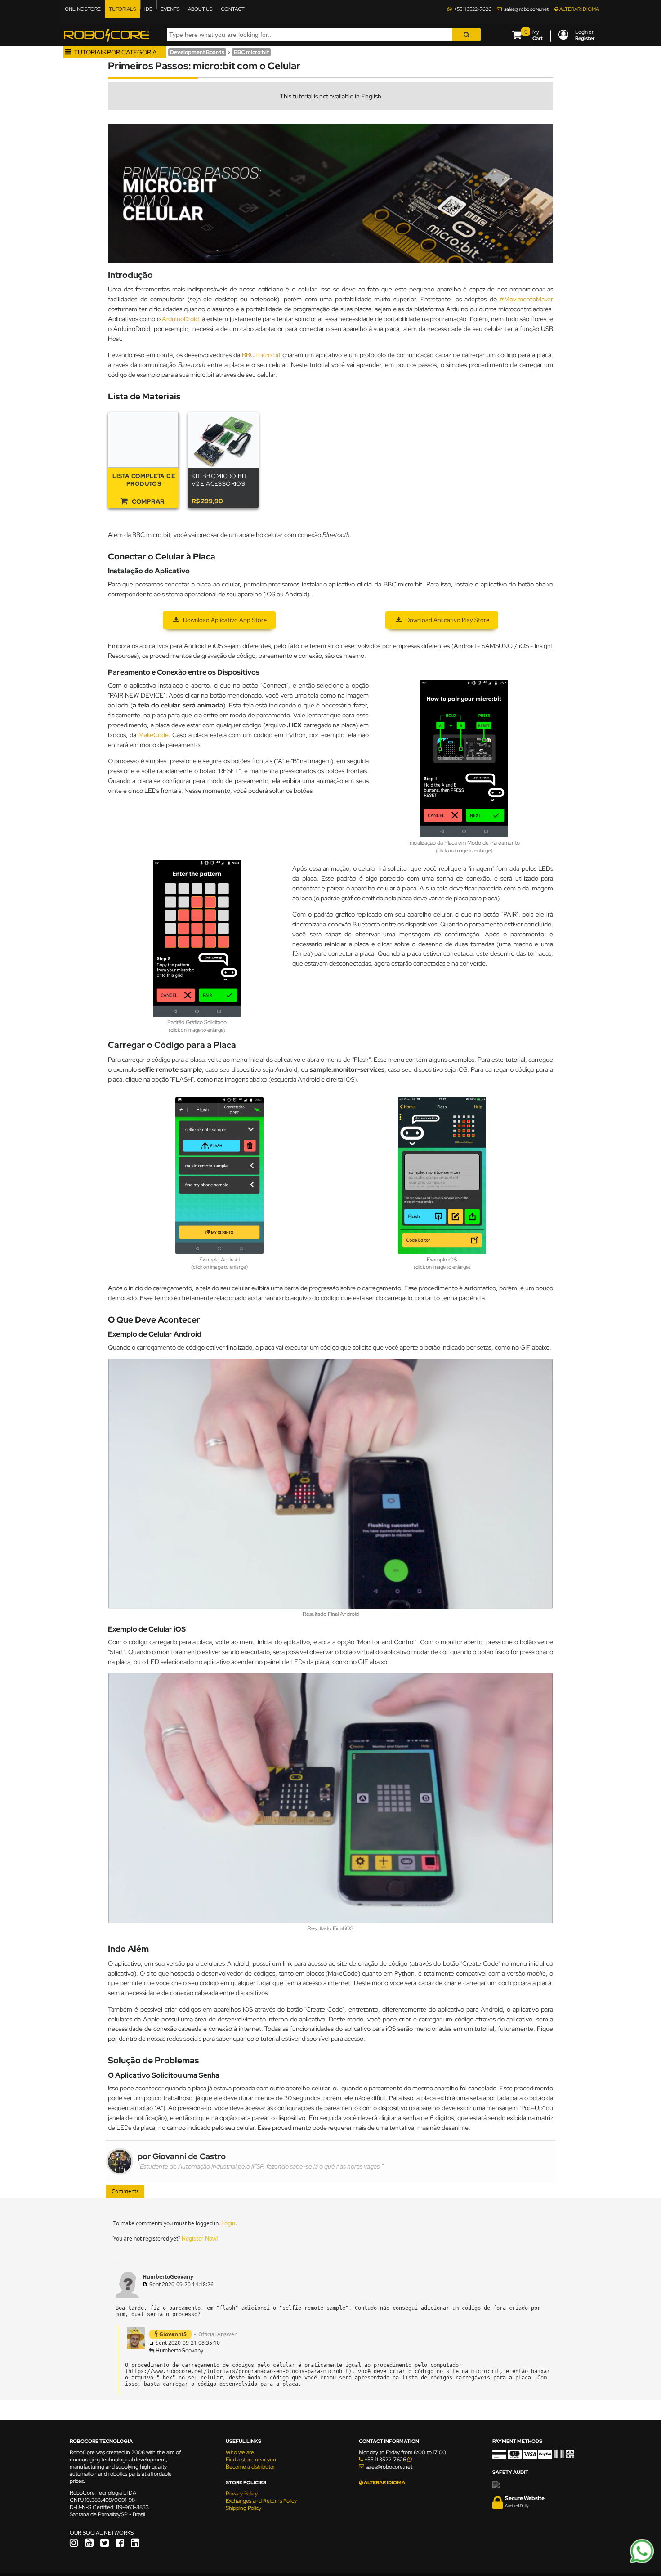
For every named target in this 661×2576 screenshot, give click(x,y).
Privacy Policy (242, 2494)
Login (228, 2223)
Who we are (240, 2452)
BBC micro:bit (251, 52)
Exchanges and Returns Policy (261, 2501)
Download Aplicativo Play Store (447, 620)
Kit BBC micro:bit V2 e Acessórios (219, 480)
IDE (148, 9)
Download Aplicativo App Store (224, 620)
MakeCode (154, 735)
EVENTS (170, 9)
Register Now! (200, 2238)
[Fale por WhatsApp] (642, 2562)
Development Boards (197, 52)
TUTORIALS (123, 9)
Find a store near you (251, 2460)
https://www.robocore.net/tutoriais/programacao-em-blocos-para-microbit (238, 2371)
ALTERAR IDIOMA (579, 9)
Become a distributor (250, 2467)
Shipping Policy (243, 2508)
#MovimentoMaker (526, 299)
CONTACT (233, 9)
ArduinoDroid (180, 319)
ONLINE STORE (83, 9)
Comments (125, 2191)
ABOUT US (200, 9)
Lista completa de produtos (144, 480)
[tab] (125, 2192)
